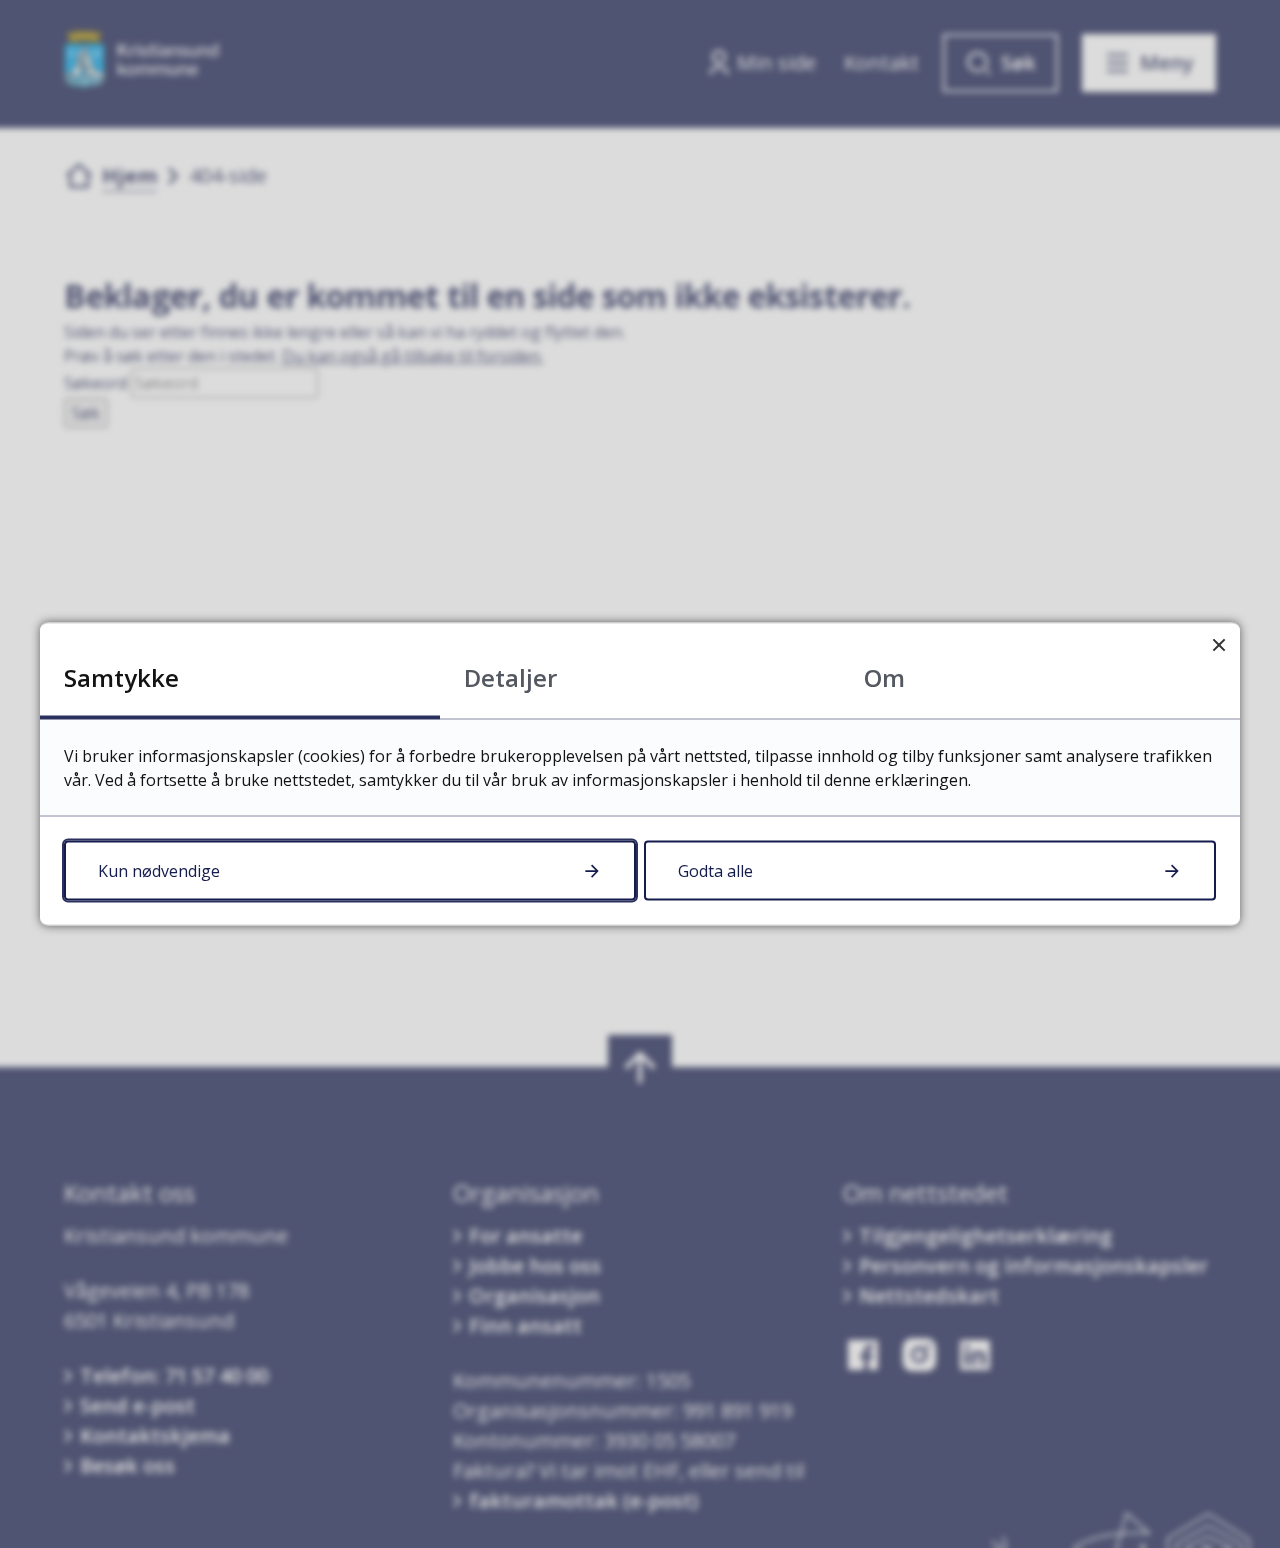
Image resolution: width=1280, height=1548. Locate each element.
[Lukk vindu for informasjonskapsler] (1218, 644)
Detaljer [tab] (510, 677)
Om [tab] (884, 677)
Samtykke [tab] (121, 677)
